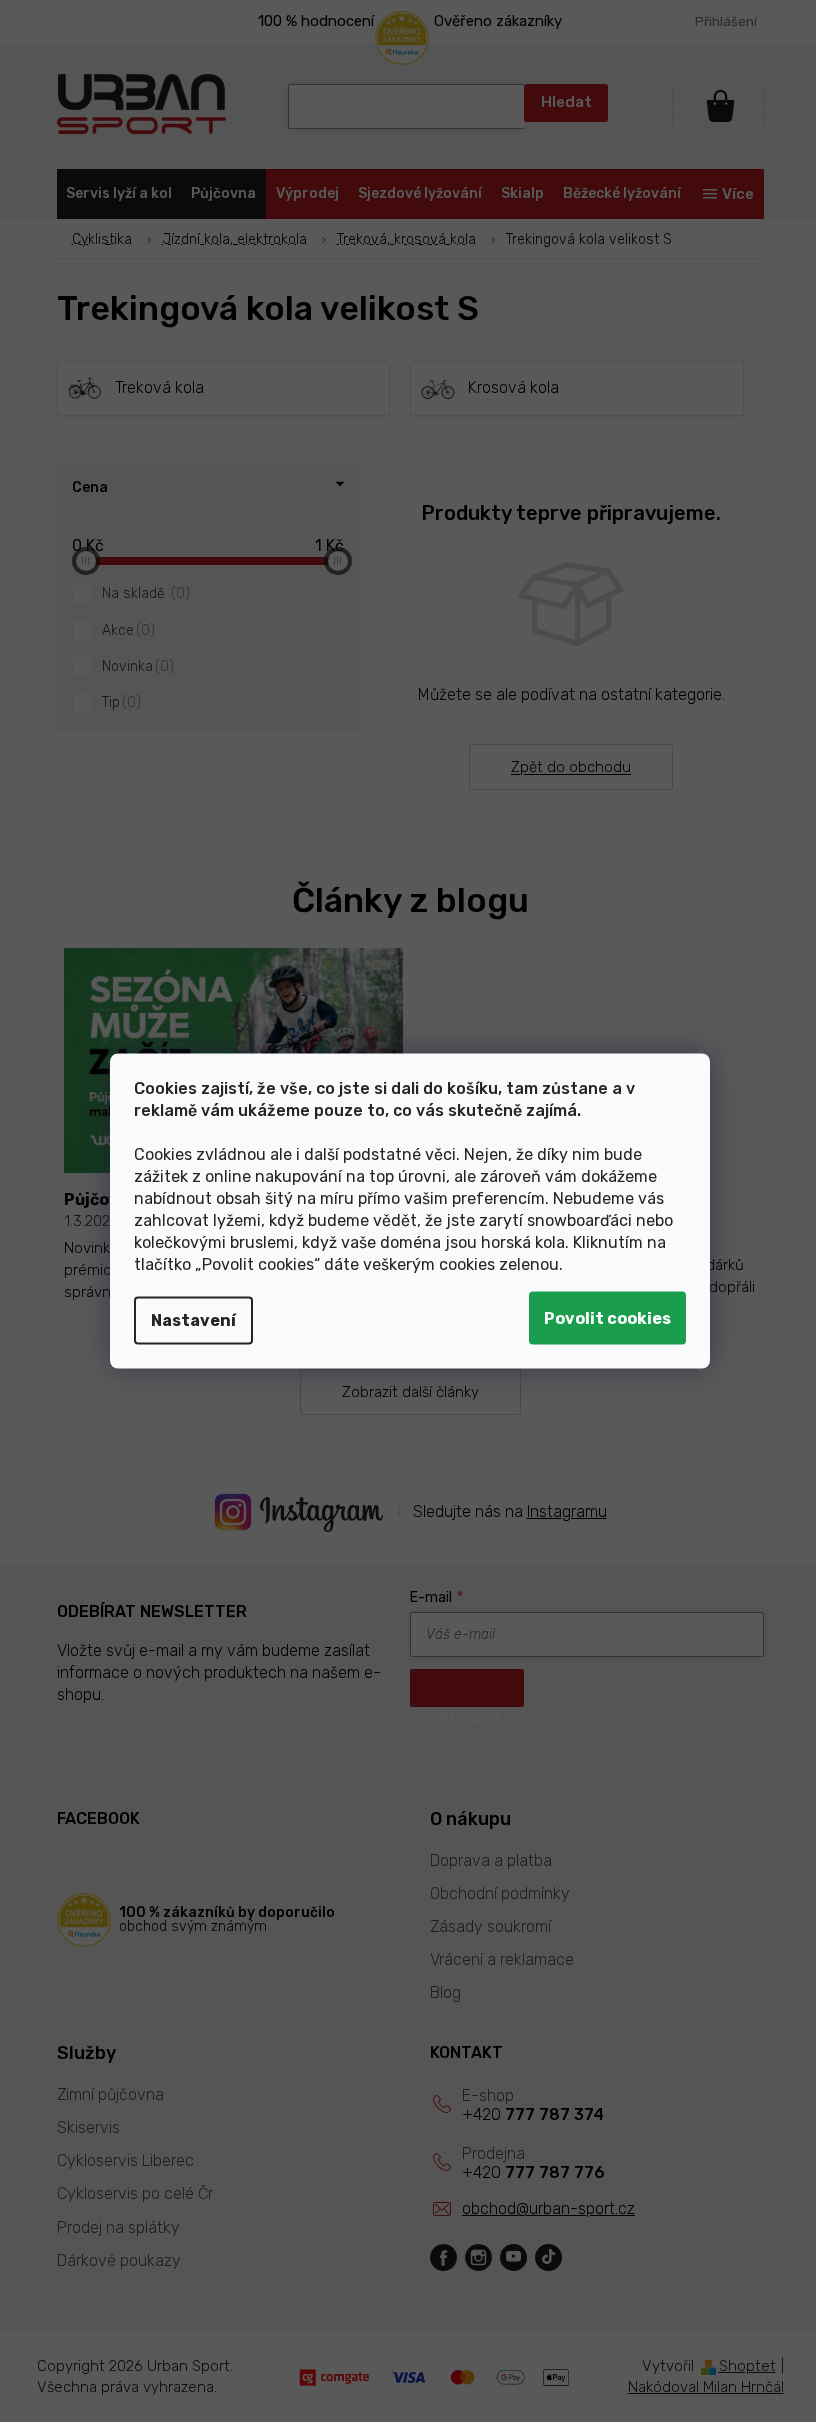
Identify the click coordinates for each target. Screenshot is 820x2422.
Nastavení (193, 1320)
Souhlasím (607, 1318)
